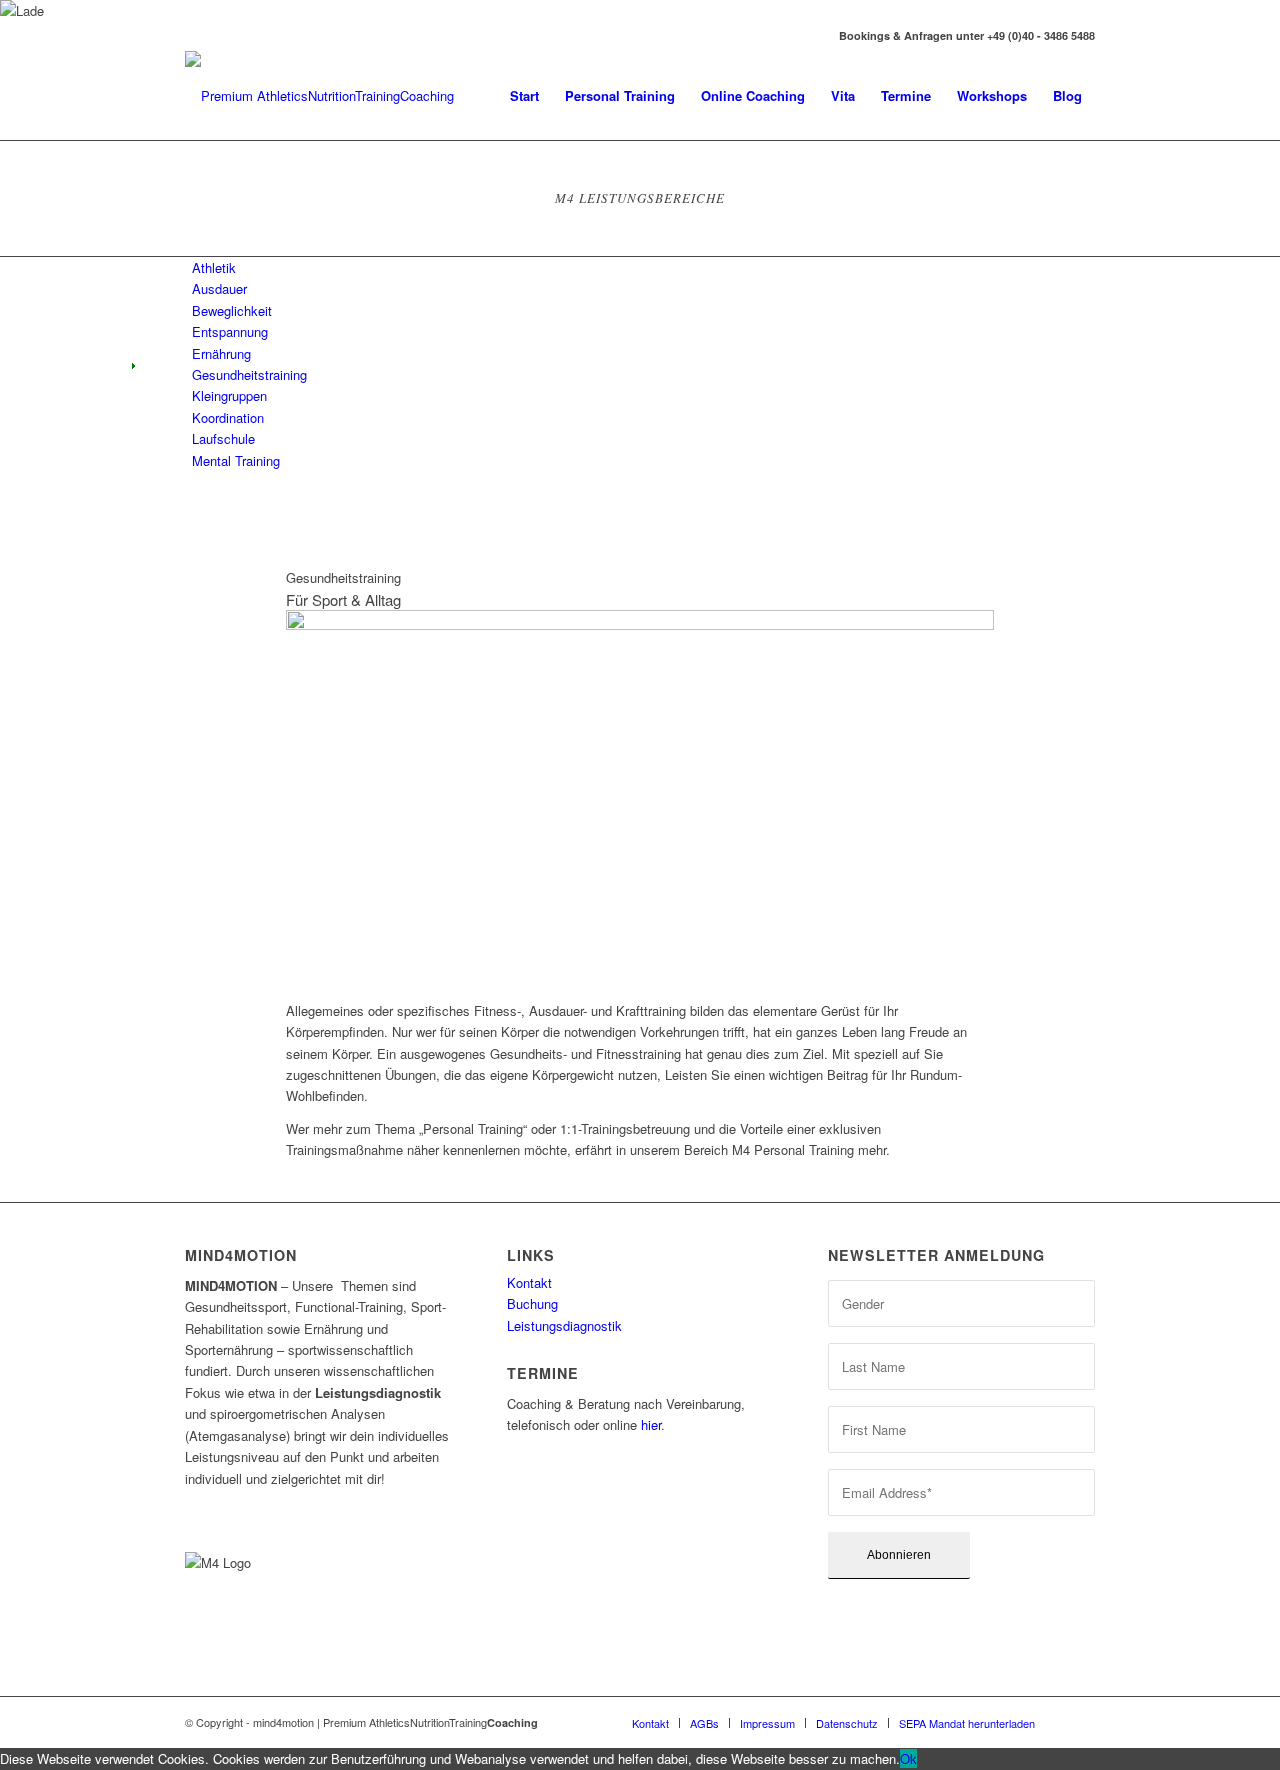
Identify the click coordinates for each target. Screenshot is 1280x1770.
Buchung (532, 1303)
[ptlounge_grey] (320, 96)
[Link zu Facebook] (191, 36)
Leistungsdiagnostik (564, 1325)
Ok (908, 1758)
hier (651, 1424)
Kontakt (529, 1282)
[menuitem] (524, 96)
